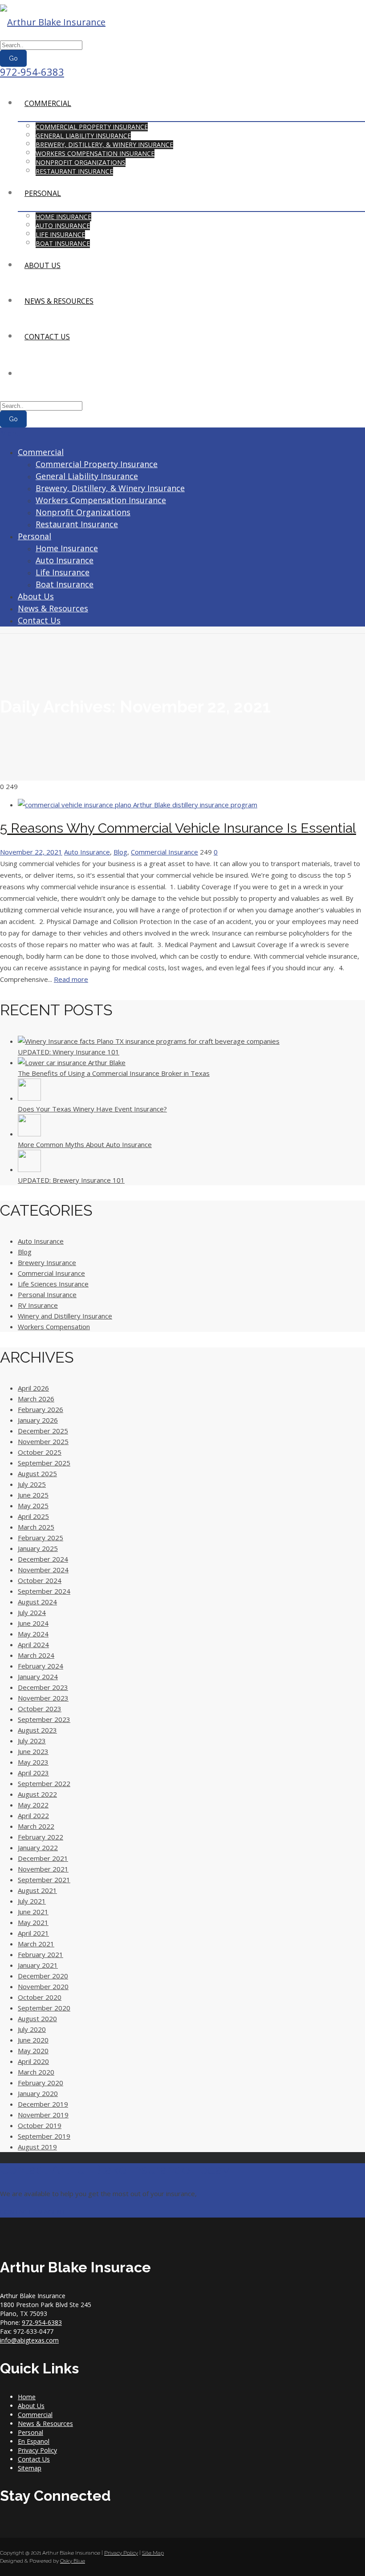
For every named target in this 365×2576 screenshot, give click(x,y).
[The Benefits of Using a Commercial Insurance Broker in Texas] (72, 1062)
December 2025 (43, 1431)
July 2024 (32, 1612)
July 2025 (32, 1484)
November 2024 (43, 1570)
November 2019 (43, 2115)
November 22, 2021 (31, 852)
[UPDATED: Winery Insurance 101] (149, 1041)
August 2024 (37, 1602)
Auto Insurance (63, 226)
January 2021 (38, 1965)
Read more (71, 979)
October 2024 (40, 1580)
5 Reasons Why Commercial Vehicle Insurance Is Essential (178, 828)
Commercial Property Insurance (92, 127)
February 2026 (41, 1409)
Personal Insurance (47, 1294)
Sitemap (30, 2468)
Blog (120, 852)
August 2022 (37, 1794)
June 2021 (33, 1912)
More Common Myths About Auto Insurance (85, 1144)
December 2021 (43, 1858)
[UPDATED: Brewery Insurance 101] (29, 1169)
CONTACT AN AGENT (33, 2212)
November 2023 (43, 1698)
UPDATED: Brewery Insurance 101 (71, 1180)
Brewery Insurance (47, 1262)
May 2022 (33, 1805)
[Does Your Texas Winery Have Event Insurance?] (29, 1098)
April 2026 (33, 1388)
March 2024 (36, 1655)
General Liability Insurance (83, 136)
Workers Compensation (54, 1327)
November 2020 (43, 1986)
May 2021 (33, 1922)
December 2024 (43, 1559)
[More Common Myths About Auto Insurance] (29, 1134)
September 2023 (44, 1719)
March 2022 (36, 1826)
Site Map (153, 2553)
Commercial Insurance (164, 852)
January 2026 (38, 1420)
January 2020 (38, 2093)
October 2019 (40, 2125)
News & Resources (59, 301)
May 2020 (33, 2051)
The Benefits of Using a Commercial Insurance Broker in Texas (114, 1073)
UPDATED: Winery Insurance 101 (69, 1052)
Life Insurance (60, 234)
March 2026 (36, 1399)
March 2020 (36, 2072)
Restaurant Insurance (74, 171)
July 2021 (32, 1901)
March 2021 (36, 1944)
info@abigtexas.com (29, 2340)
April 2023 (33, 1773)
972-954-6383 (32, 72)
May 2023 (33, 1762)
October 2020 (40, 1997)
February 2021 (41, 1954)
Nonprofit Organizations (81, 162)
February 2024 (41, 1666)
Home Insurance (63, 217)
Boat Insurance (63, 243)
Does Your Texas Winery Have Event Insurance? (92, 1109)
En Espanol (34, 2441)
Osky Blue (73, 2561)
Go (13, 58)
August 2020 (37, 2018)
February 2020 (41, 2083)
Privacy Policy (37, 2450)
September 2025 (44, 1463)
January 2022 (38, 1848)
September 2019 (44, 2136)
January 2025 (38, 1548)
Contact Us (47, 337)
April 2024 (33, 1644)
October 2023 (40, 1709)
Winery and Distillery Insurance (65, 1316)
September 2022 (44, 1783)
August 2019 (37, 2147)
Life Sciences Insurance (53, 1284)
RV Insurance (38, 1305)
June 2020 (33, 2040)
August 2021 (37, 1890)
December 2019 (43, 2104)
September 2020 (44, 2008)
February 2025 (41, 1538)
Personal (43, 193)
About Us (43, 265)
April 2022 (33, 1815)
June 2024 (33, 1623)
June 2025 (33, 1495)
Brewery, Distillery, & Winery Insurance (104, 144)
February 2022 (41, 1837)
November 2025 (43, 1441)
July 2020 (32, 2029)
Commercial (48, 103)
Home (27, 2397)
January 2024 (38, 1677)
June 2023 (33, 1751)
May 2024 (33, 1634)
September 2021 (44, 1880)
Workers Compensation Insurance (95, 153)
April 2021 (33, 1933)
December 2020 (43, 1976)
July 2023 (32, 1741)
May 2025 (33, 1506)
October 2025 (40, 1452)
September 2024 (44, 1591)
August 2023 (37, 1730)
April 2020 (33, 2061)
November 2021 (43, 1869)
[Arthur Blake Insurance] (53, 22)
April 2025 (33, 1516)
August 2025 (37, 1473)
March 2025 (36, 1527)
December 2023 (43, 1687)
